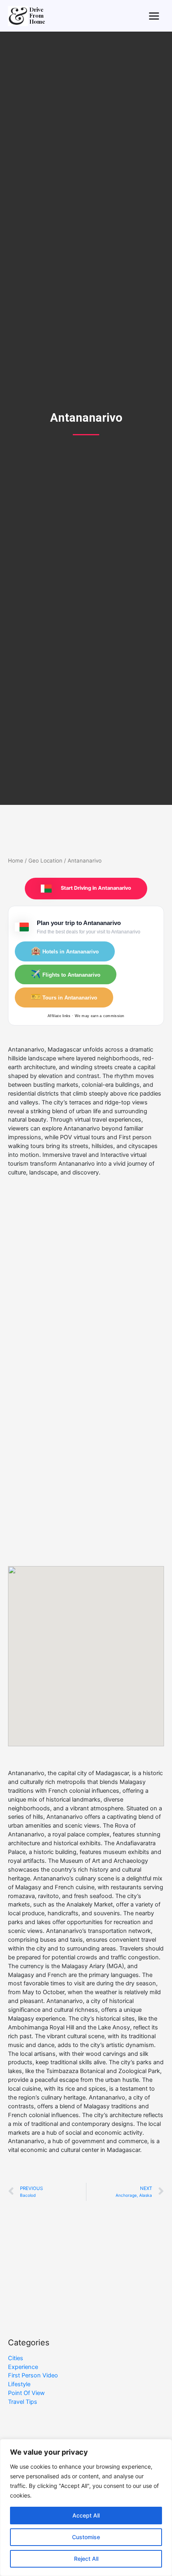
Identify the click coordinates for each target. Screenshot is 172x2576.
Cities (16, 2358)
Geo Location (45, 861)
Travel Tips (23, 2402)
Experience (23, 2367)
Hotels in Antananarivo (65, 951)
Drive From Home (37, 16)
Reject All (86, 2559)
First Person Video (33, 2375)
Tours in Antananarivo (64, 997)
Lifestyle (19, 2384)
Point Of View (26, 2393)
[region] (86, 2508)
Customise (86, 2537)
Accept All (86, 2515)
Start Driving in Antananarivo (95, 888)
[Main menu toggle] (154, 16)
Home (16, 861)
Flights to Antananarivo (66, 974)
